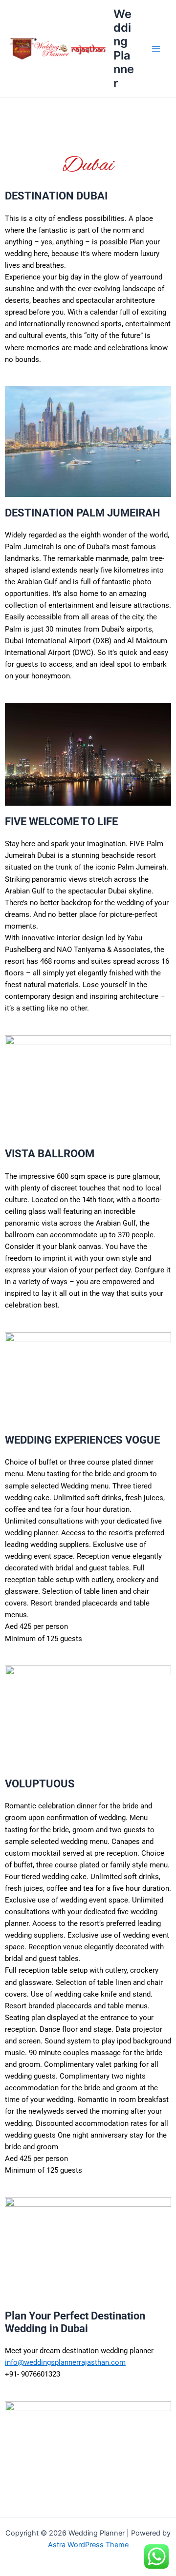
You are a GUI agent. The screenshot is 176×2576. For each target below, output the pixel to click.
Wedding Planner (124, 49)
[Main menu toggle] (156, 49)
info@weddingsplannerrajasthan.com (65, 2362)
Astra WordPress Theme (88, 2545)
